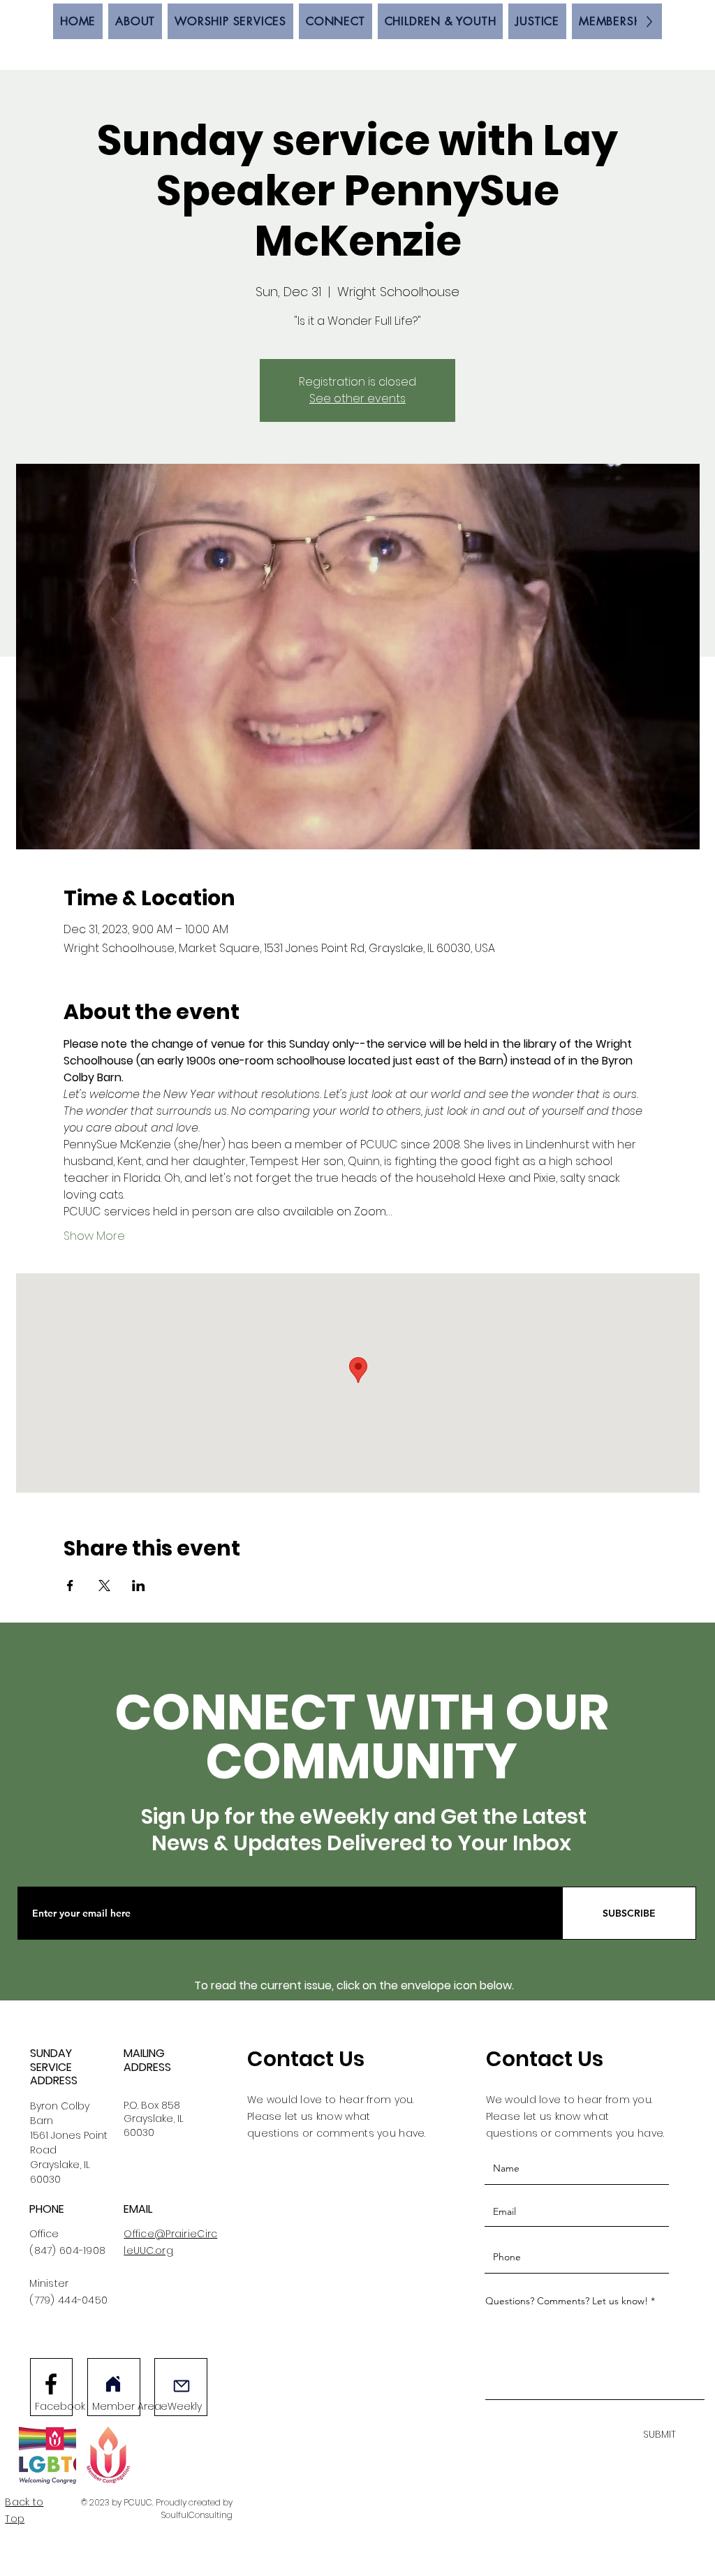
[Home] (113, 2384)
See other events (357, 398)
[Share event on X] (104, 1586)
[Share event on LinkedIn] (139, 1586)
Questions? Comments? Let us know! (567, 2301)
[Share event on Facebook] (70, 1586)
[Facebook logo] (51, 2384)
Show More (94, 1236)
